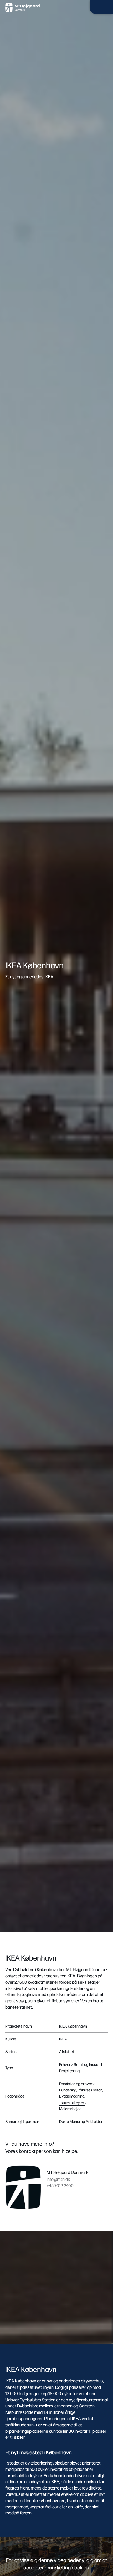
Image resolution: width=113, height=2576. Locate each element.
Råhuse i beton (90, 2090)
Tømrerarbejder (72, 2102)
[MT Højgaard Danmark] (22, 7)
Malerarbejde (70, 2108)
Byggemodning (72, 2096)
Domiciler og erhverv (77, 2083)
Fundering (68, 2090)
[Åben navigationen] (101, 7)
